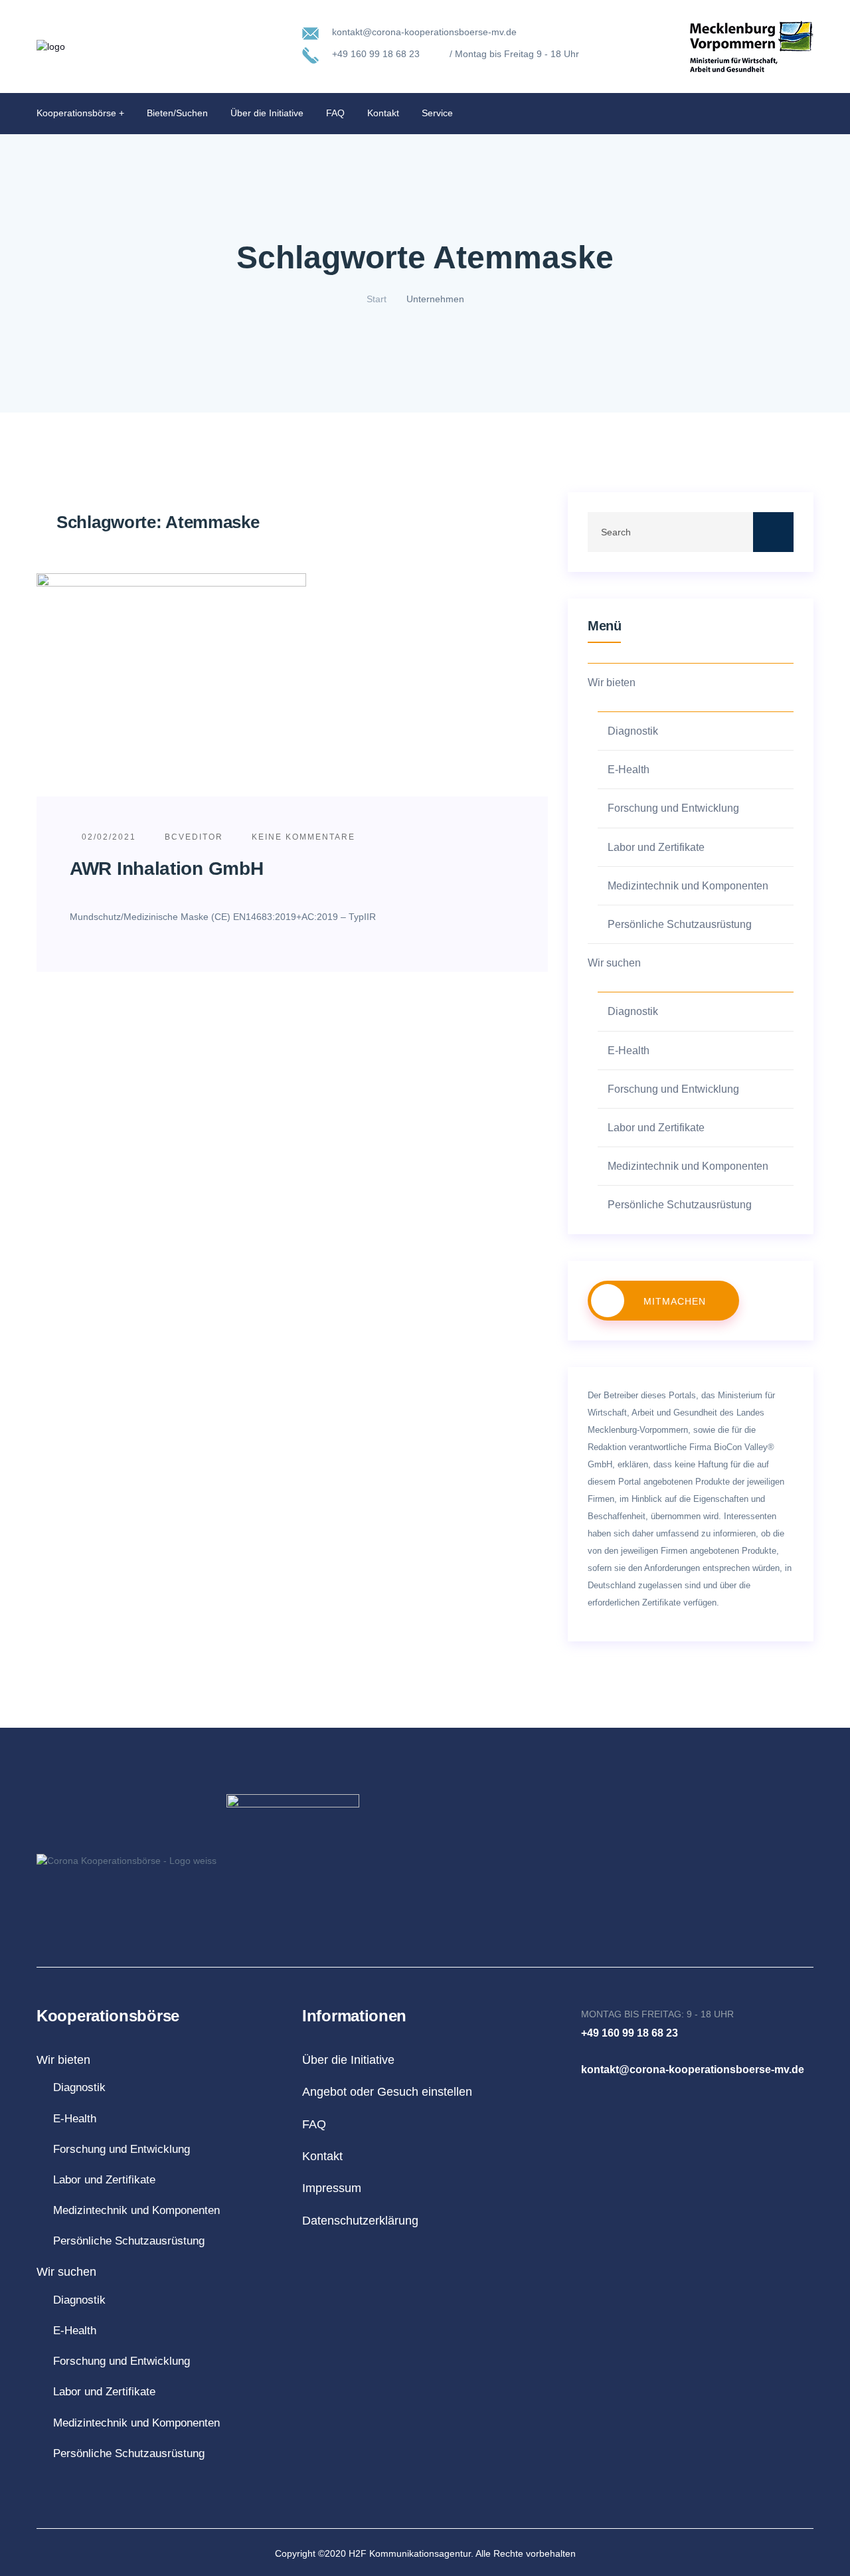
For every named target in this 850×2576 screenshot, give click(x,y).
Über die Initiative (267, 113)
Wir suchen (614, 963)
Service (437, 113)
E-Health (629, 770)
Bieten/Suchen (177, 113)
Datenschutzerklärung (360, 2221)
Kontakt (383, 113)
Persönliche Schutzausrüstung (680, 924)
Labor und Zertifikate (656, 847)
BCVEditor (194, 837)
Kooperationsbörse (76, 113)
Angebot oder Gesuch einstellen (387, 2092)
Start (377, 299)
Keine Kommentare (302, 837)
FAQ (335, 113)
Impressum (332, 2188)
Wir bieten (612, 683)
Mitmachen (675, 1301)
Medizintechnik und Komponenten (688, 886)
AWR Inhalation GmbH (166, 869)
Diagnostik (633, 731)
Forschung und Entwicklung (673, 808)
